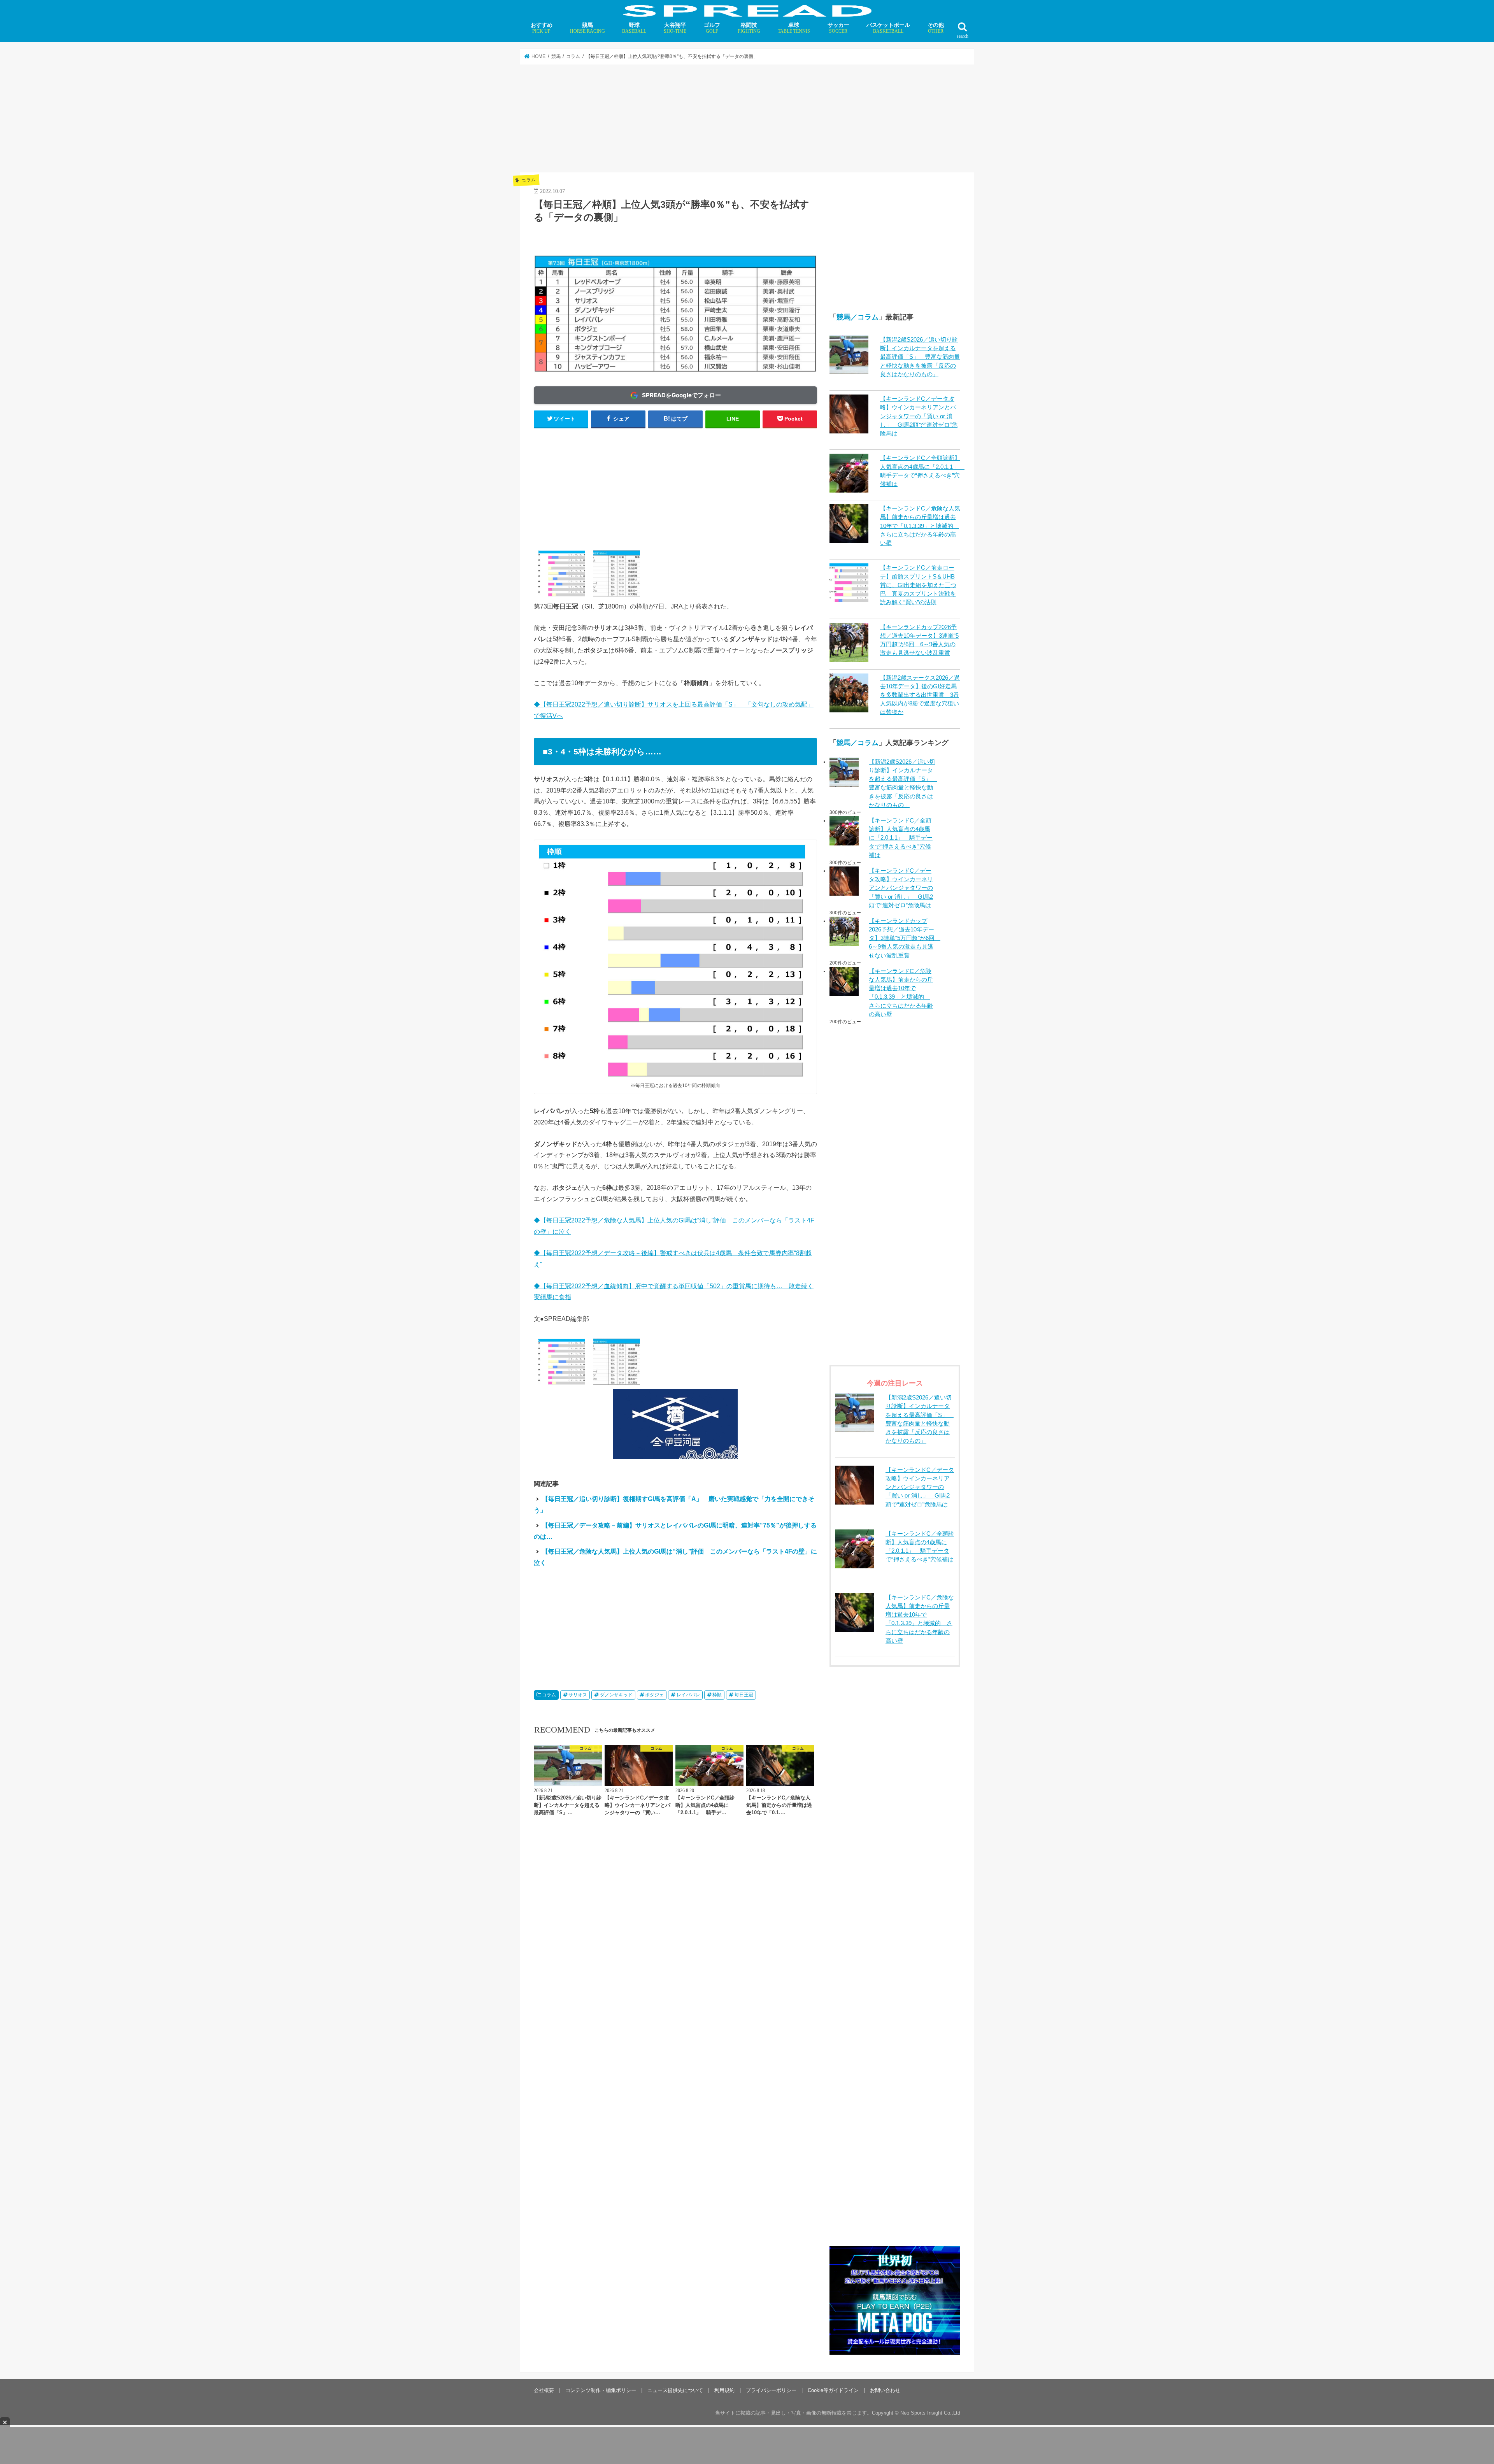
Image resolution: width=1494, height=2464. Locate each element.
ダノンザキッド (616, 1695)
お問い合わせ (885, 2390)
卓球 (794, 28)
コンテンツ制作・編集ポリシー (601, 2390)
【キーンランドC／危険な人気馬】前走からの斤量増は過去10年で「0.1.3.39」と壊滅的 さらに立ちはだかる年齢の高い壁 (920, 526)
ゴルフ (712, 28)
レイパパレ (688, 1695)
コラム (549, 1695)
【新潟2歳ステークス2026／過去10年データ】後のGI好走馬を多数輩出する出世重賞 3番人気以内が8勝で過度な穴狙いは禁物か (920, 695)
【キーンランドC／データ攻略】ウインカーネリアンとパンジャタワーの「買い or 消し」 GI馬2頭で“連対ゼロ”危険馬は (919, 416)
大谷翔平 (675, 28)
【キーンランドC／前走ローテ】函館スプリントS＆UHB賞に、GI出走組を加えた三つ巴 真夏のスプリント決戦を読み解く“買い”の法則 (918, 585)
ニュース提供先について (675, 2390)
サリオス (578, 1695)
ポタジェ (654, 1695)
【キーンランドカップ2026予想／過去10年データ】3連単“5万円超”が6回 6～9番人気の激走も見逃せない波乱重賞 (902, 938)
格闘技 (749, 28)
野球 (634, 28)
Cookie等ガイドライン (833, 2390)
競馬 (587, 28)
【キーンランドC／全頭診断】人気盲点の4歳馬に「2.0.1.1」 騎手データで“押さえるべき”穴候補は (901, 838)
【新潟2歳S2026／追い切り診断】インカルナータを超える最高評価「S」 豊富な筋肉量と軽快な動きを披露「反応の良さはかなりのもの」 (920, 357)
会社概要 (544, 2390)
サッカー (838, 28)
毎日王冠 (744, 1695)
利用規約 (724, 2390)
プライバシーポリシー (771, 2390)
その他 (936, 28)
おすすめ (542, 28)
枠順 (717, 1695)
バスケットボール (888, 28)
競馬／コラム (857, 317)
